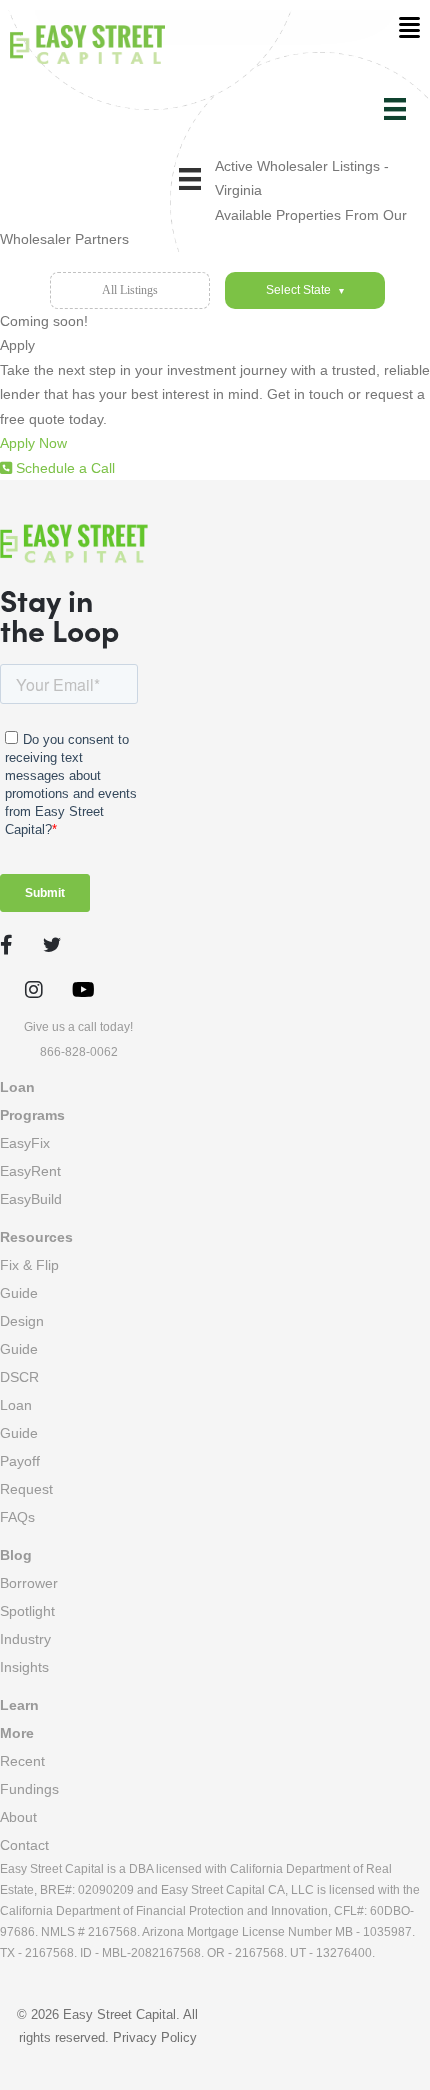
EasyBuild (31, 1199)
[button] (41, 443)
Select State (305, 290)
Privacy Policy (155, 2037)
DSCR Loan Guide (19, 1405)
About (18, 1817)
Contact (24, 1845)
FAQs (17, 1517)
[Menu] (395, 109)
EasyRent (30, 1171)
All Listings (130, 290)
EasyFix (25, 1143)
